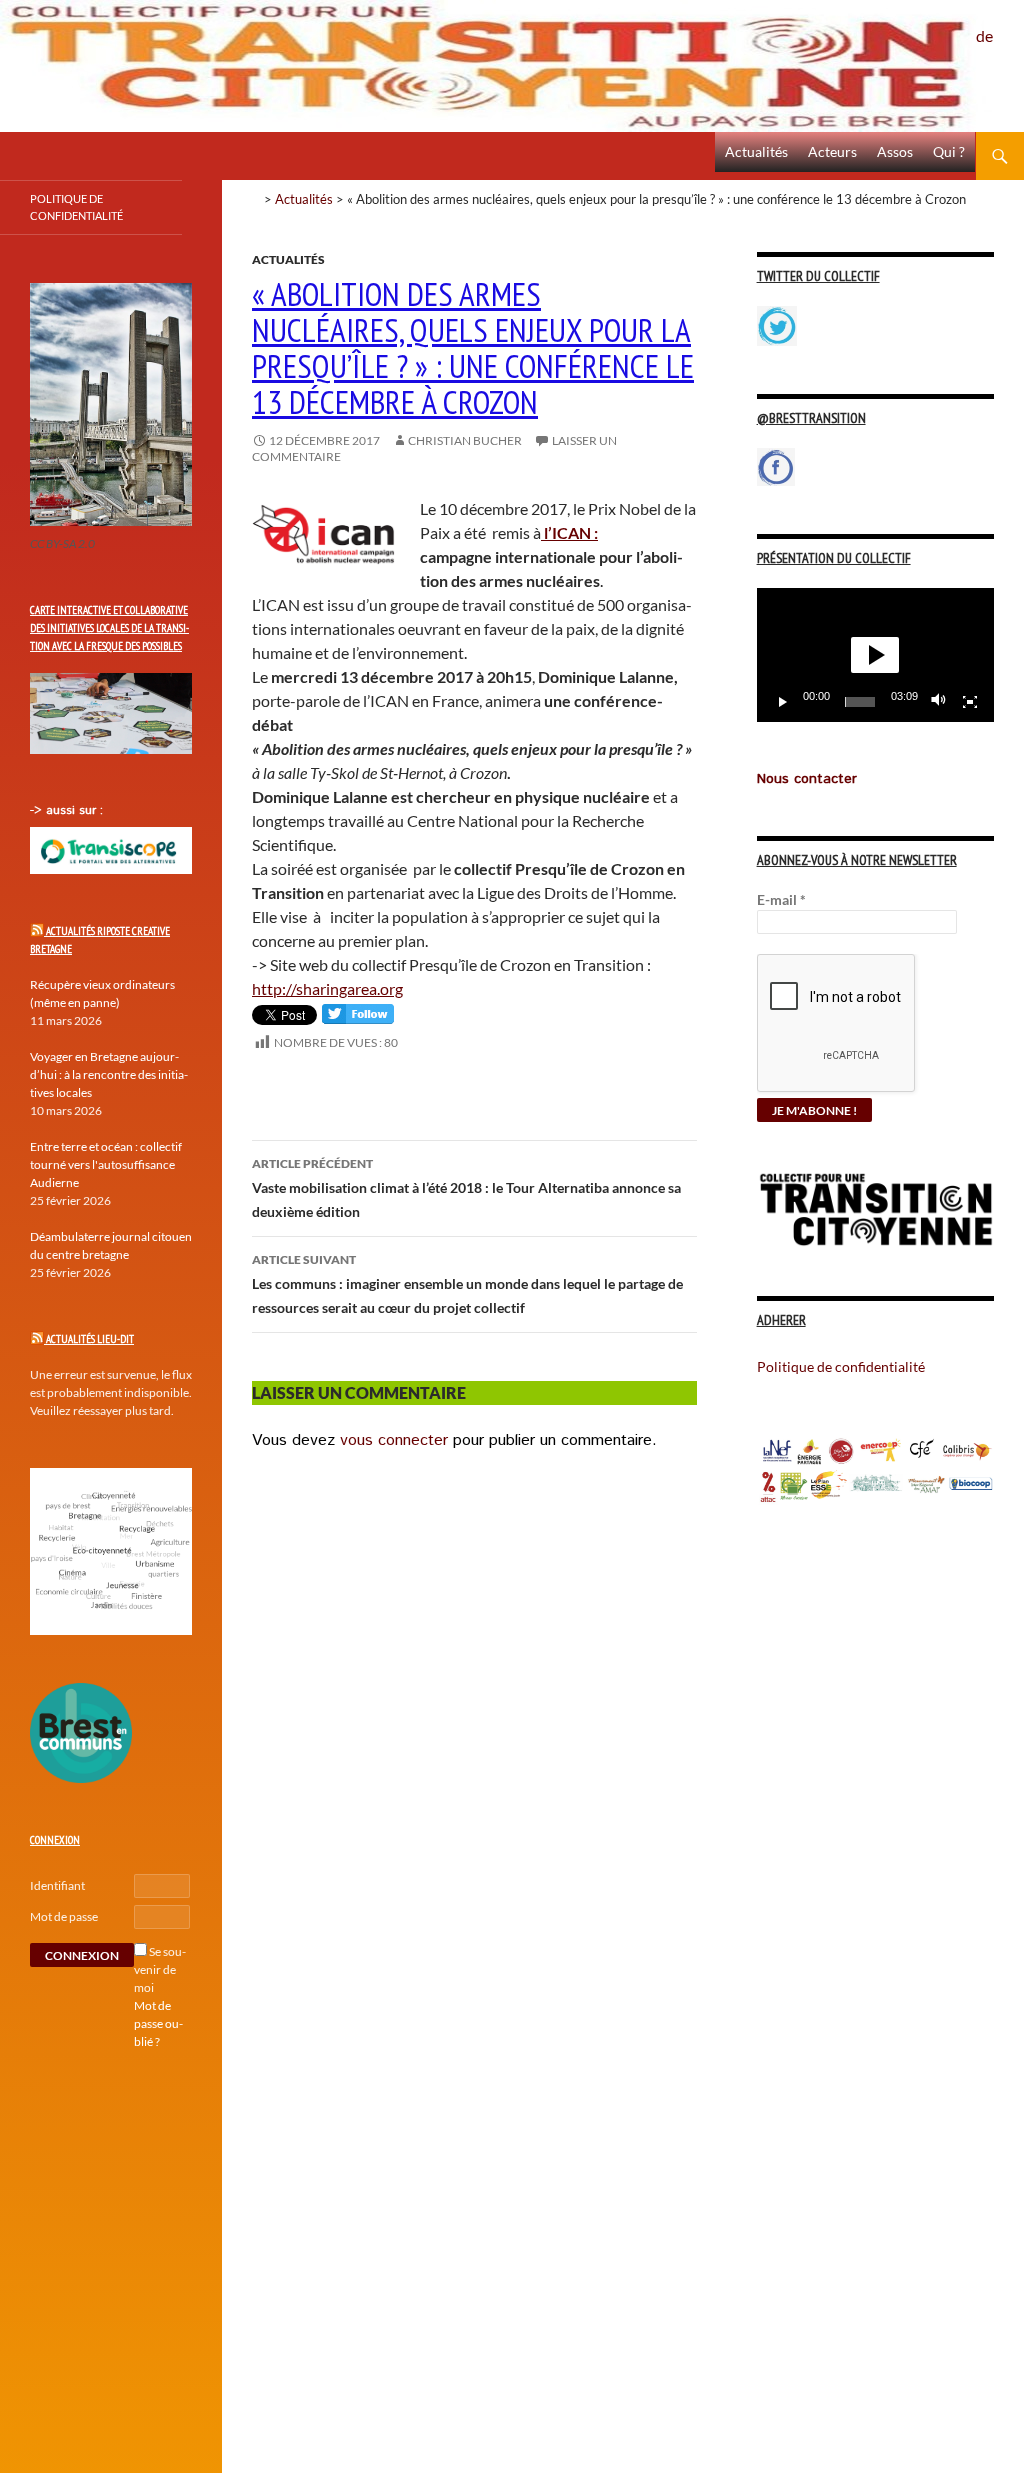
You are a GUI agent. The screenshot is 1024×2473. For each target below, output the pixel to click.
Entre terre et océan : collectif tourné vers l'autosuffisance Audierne (106, 1164)
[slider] (860, 702)
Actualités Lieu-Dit (90, 1339)
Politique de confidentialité (1000, 25)
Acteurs (832, 151)
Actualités (756, 151)
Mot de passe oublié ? (158, 2023)
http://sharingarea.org (327, 988)
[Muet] (939, 702)
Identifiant (57, 1885)
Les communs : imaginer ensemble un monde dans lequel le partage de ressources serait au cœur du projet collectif (467, 1284)
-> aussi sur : (66, 810)
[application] (875, 655)
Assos (895, 151)
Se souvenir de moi (160, 1969)
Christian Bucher (465, 440)
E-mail (781, 899)
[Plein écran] (970, 702)
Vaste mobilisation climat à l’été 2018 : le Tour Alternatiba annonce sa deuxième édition (466, 1188)
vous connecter (394, 1440)
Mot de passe (64, 1916)
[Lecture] (783, 702)
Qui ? (949, 151)
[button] (875, 655)
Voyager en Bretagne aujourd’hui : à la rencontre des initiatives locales (109, 1074)
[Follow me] (358, 1018)
